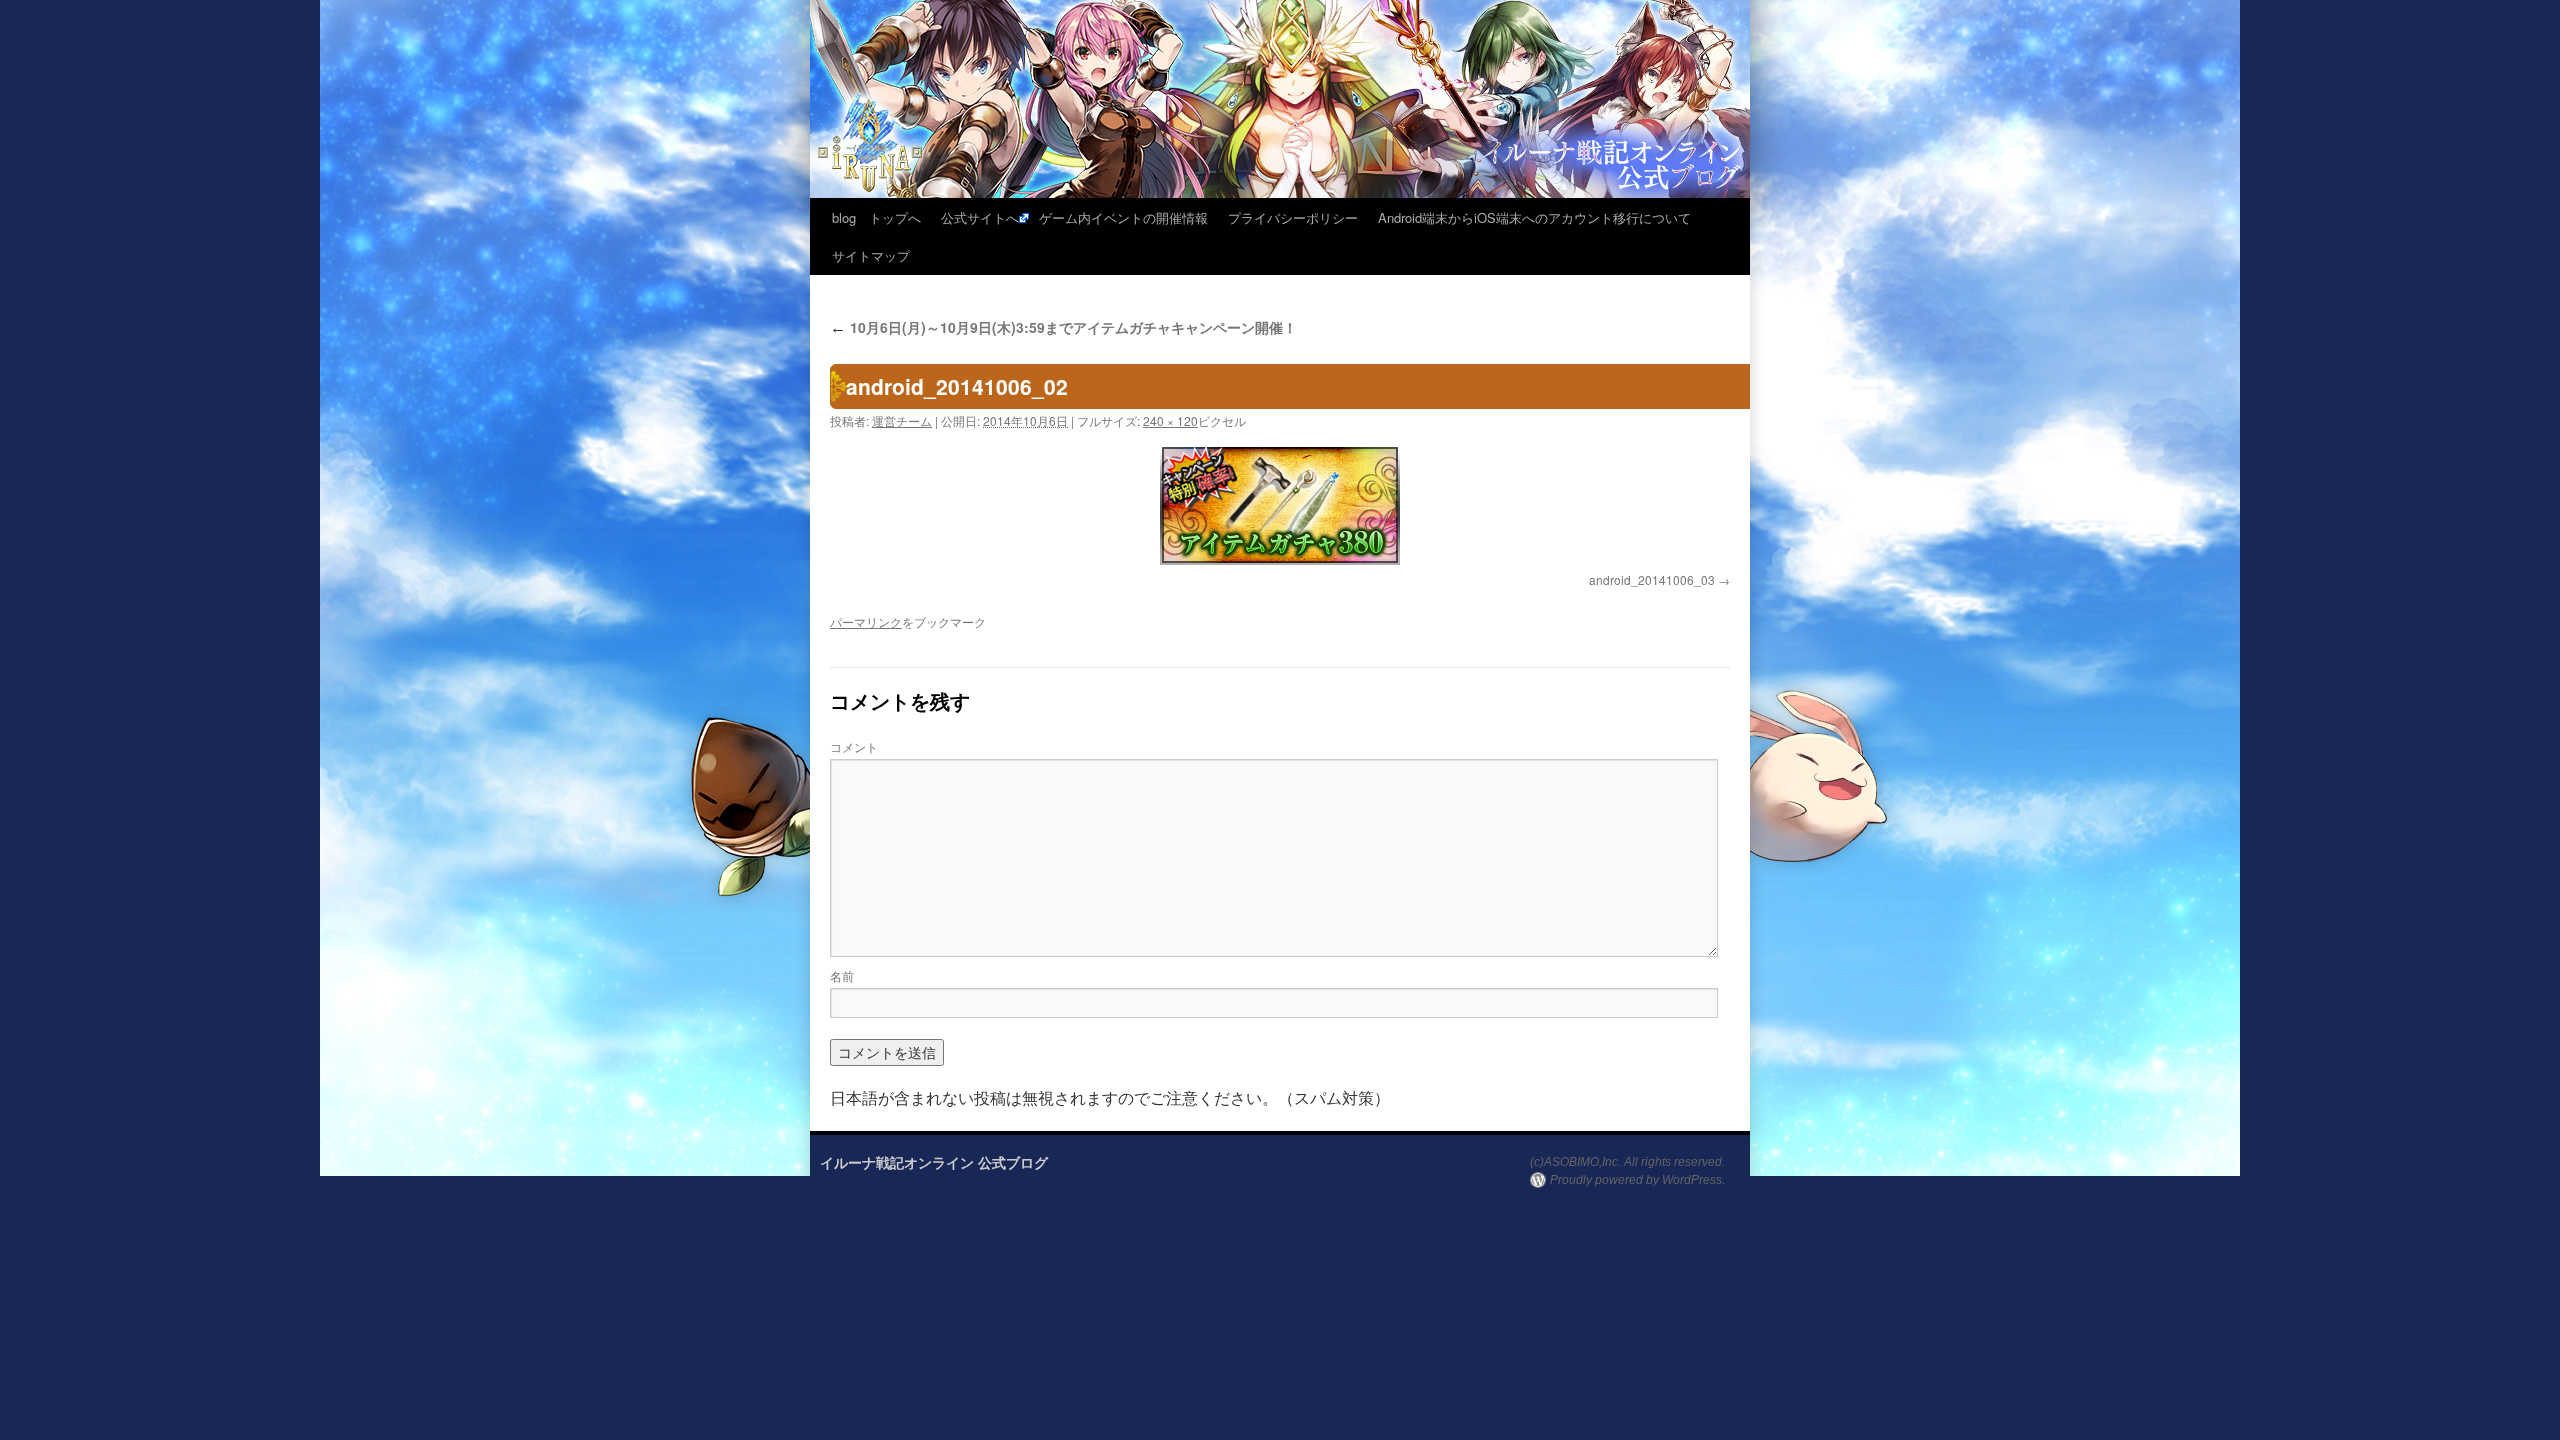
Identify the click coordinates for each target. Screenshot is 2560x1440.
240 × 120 (1170, 420)
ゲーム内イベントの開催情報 (1123, 217)
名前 (842, 975)
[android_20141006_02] (1280, 505)
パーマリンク (866, 621)
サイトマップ (871, 255)
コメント (854, 746)
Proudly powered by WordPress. (1637, 1180)
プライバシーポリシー (1293, 217)
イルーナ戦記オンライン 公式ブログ (934, 1162)
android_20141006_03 (1652, 579)
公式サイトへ (980, 217)
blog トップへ (876, 217)
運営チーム (902, 420)
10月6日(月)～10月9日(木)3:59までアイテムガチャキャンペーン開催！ (1063, 327)
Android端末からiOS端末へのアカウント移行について (1534, 217)
